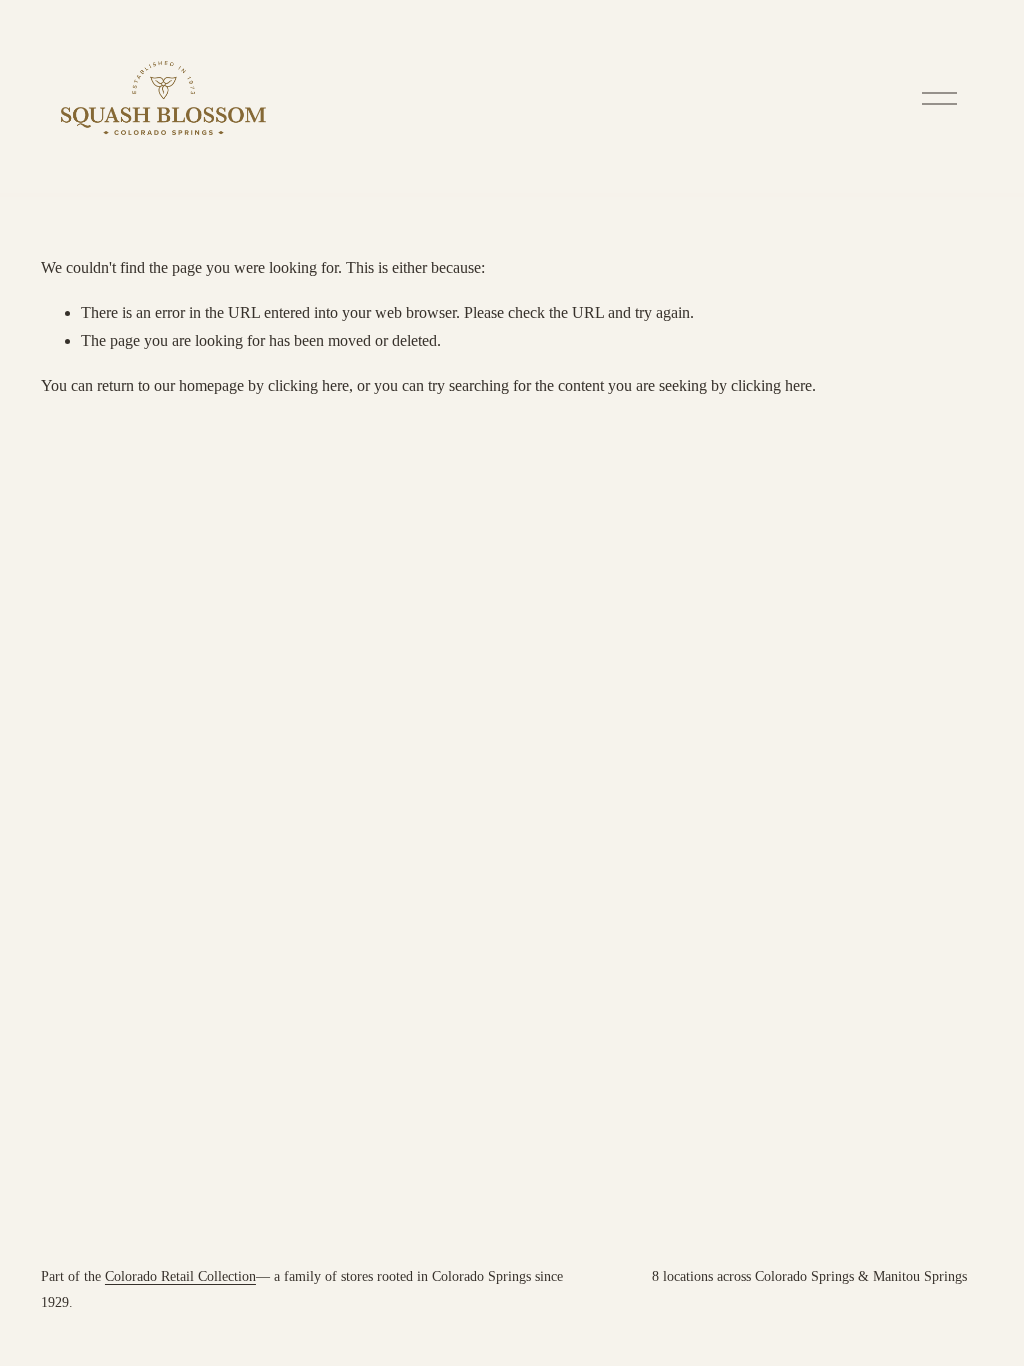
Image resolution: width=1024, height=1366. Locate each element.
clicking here (308, 385)
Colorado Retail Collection (180, 1276)
